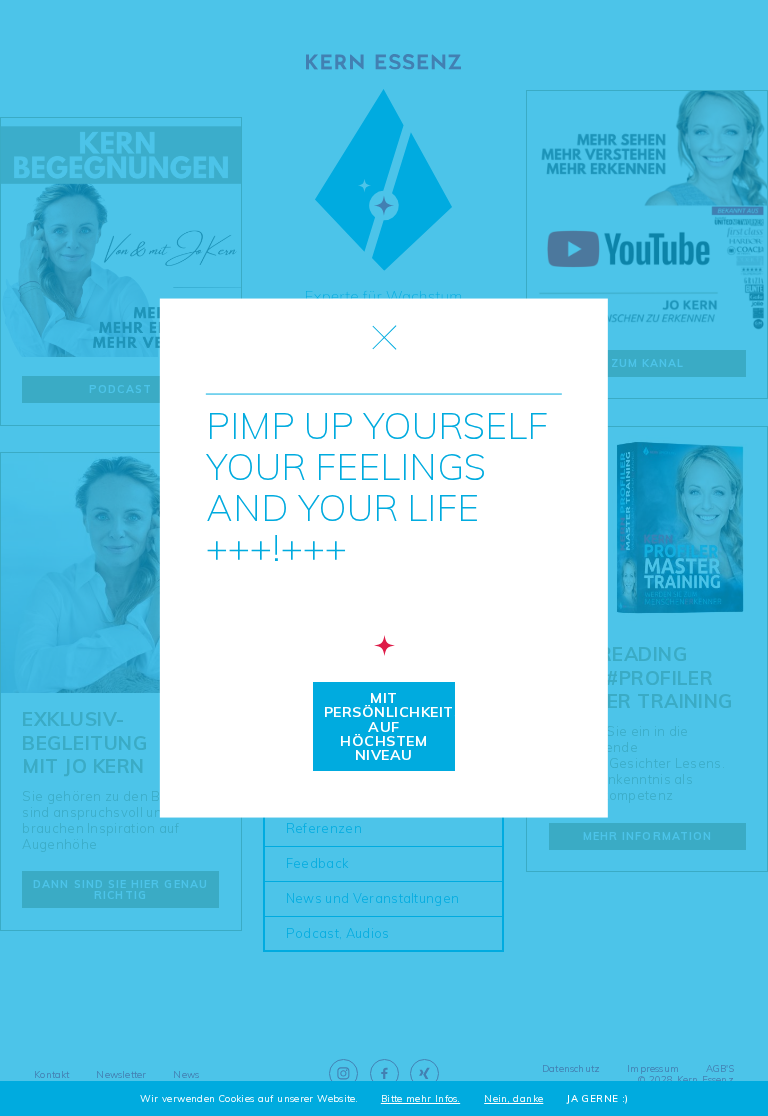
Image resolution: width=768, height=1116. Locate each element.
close (384, 336)
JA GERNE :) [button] (597, 1099)
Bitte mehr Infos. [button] (420, 1099)
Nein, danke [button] (513, 1099)
